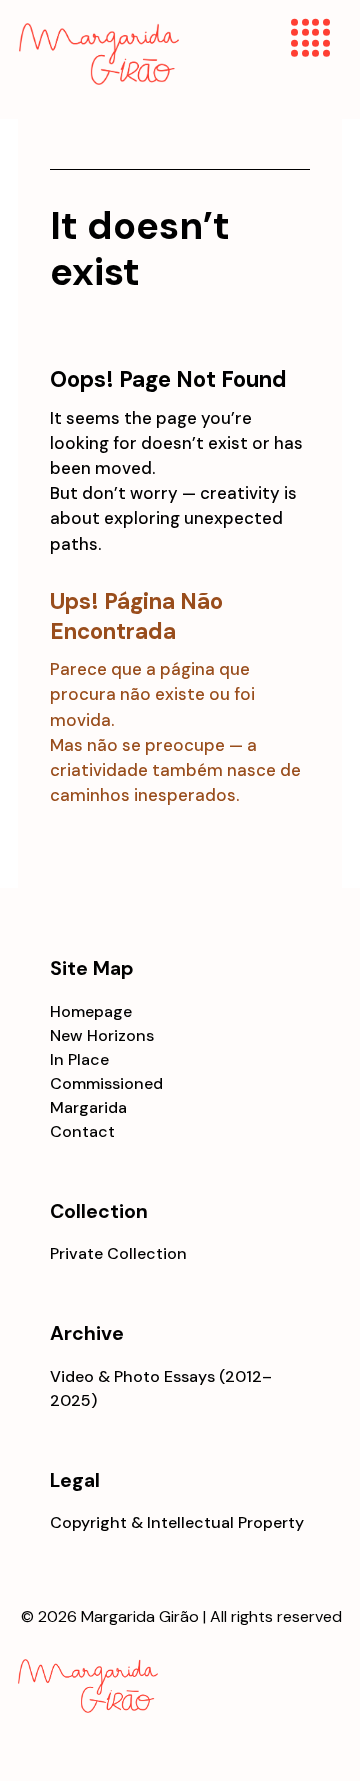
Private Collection (118, 1253)
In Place (79, 1059)
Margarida (88, 1107)
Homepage (91, 1011)
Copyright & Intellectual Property (177, 1522)
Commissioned (106, 1083)
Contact (82, 1131)
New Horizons (102, 1035)
